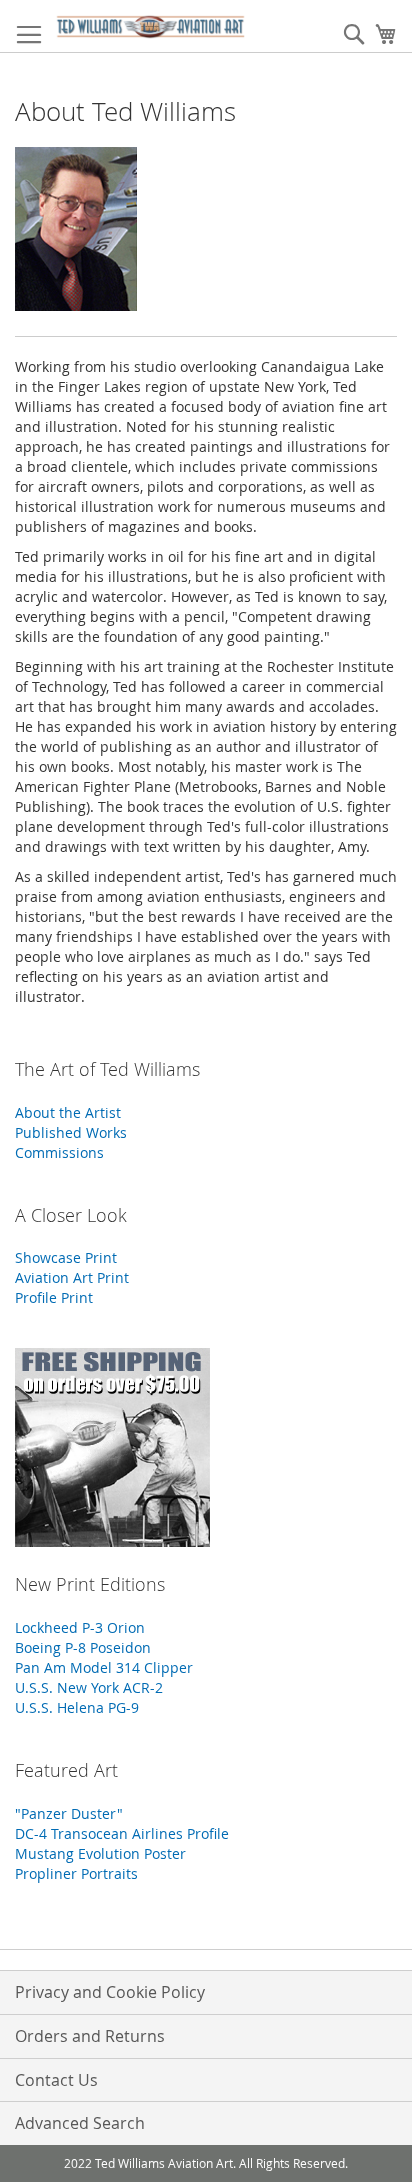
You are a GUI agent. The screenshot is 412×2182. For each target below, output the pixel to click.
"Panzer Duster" (69, 1813)
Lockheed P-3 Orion (80, 1627)
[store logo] (150, 26)
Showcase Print (66, 1257)
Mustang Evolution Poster (100, 1853)
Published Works (71, 1132)
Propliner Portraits (76, 1873)
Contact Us (56, 2080)
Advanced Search (80, 2123)
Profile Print (54, 1297)
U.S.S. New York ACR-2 (89, 1687)
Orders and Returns (90, 2036)
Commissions (59, 1152)
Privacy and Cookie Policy (110, 1992)
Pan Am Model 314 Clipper (104, 1667)
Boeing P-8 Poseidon (83, 1647)
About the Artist (68, 1112)
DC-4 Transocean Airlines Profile (122, 1833)
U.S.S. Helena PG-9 (77, 1707)
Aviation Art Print (72, 1277)
